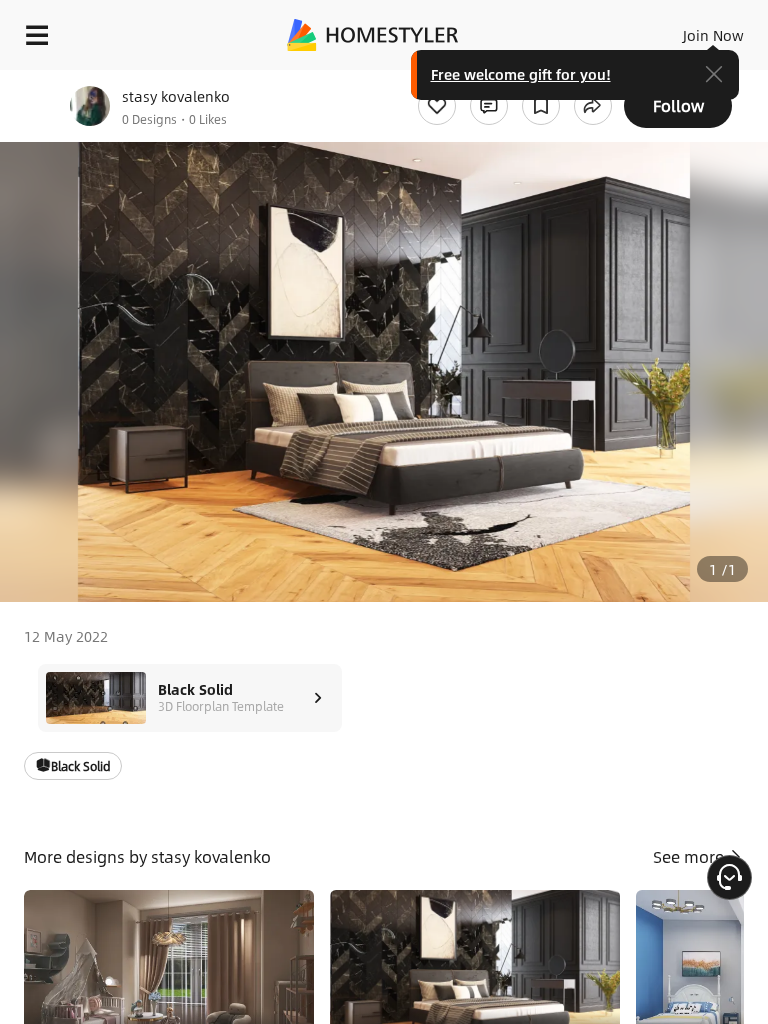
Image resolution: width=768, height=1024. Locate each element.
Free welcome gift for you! (521, 74)
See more (690, 856)
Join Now (713, 35)
